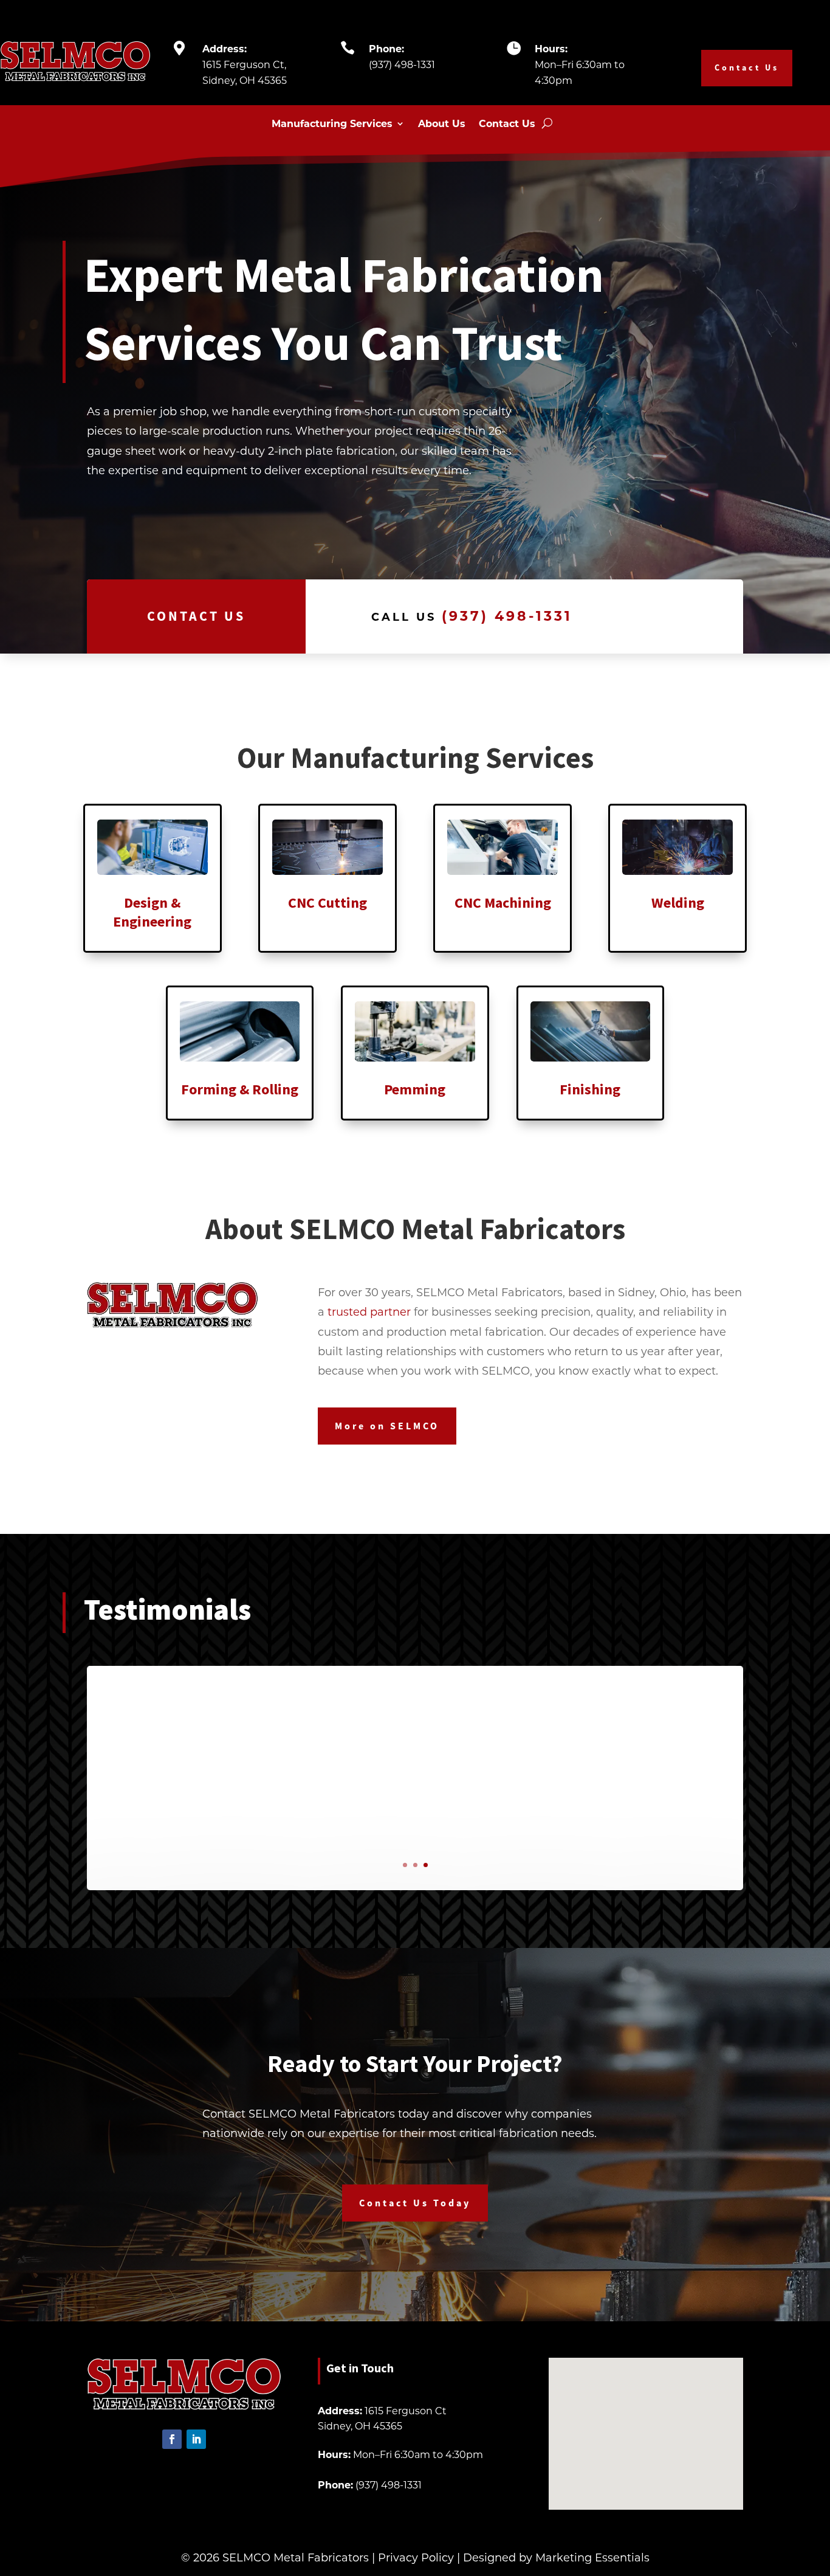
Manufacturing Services (332, 124)
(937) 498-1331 (402, 64)
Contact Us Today (415, 2203)
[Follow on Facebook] (172, 2439)
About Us (442, 124)
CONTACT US (196, 616)
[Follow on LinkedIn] (196, 2439)
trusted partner (369, 1311)
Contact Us (747, 67)
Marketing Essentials (592, 2557)
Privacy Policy (416, 2557)
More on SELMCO (387, 1426)
